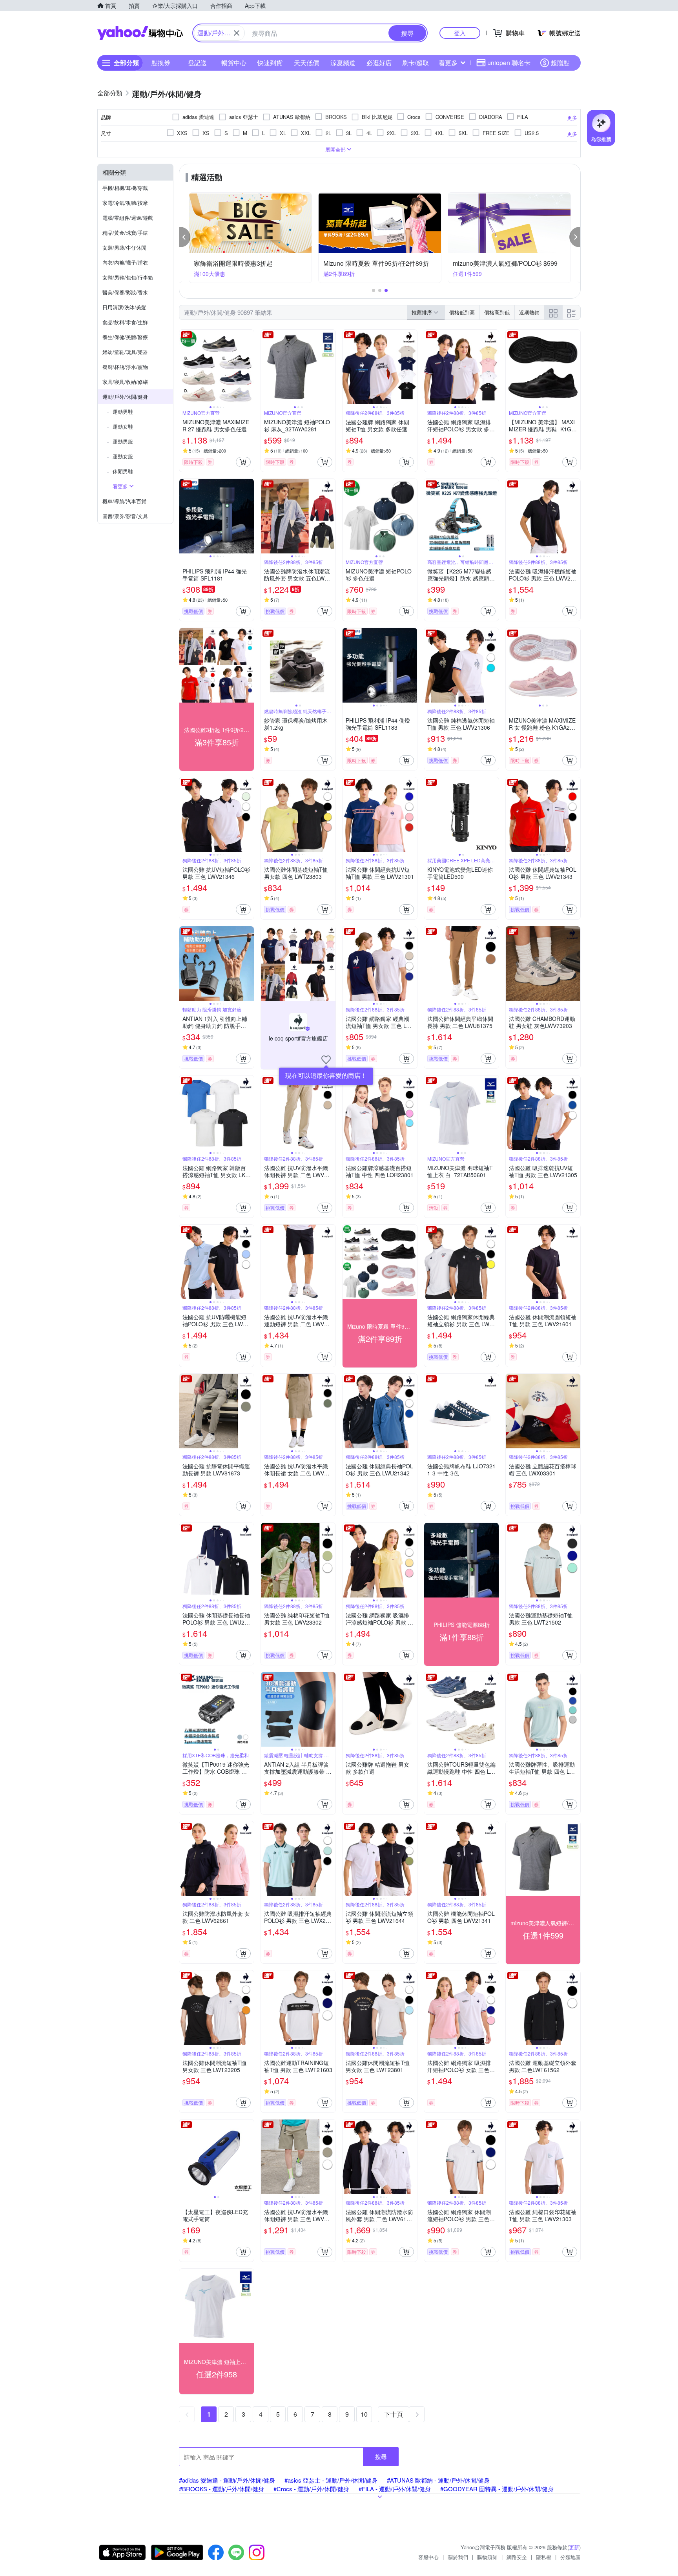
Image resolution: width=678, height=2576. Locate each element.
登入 (460, 33)
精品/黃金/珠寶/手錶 (125, 233)
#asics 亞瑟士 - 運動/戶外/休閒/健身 (331, 2480)
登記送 (197, 63)
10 (364, 2414)
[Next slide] (249, 367)
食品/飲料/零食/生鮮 (125, 322)
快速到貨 (270, 63)
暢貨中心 (234, 63)
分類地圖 (570, 2557)
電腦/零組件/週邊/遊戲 (128, 218)
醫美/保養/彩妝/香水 (125, 292)
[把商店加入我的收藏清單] (326, 1060)
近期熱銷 (529, 312)
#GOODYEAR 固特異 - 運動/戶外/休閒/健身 (497, 2489)
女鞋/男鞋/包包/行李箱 (128, 277)
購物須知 (487, 2557)
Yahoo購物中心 (140, 33)
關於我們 (458, 2557)
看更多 (448, 63)
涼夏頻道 (343, 63)
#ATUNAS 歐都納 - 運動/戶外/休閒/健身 (438, 2480)
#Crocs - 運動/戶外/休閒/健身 (311, 2489)
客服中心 (428, 2557)
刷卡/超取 (416, 63)
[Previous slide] (184, 367)
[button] (185, 237)
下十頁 (394, 2414)
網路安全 (517, 2557)
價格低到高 (462, 312)
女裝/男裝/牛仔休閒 (124, 247)
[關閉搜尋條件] (237, 33)
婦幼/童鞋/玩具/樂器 (125, 352)
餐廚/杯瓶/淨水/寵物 (125, 367)
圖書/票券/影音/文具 (125, 516)
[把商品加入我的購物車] (243, 462)
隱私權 (544, 2557)
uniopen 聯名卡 (509, 63)
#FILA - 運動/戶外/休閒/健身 (395, 2489)
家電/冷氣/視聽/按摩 (125, 203)
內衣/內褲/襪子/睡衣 (125, 262)
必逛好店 (379, 63)
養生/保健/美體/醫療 (125, 337)
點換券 (161, 63)
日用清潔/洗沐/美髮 (124, 307)
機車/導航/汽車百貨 (124, 501)
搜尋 (381, 2456)
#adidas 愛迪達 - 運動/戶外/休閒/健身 (227, 2480)
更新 (574, 2547)
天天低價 (306, 63)
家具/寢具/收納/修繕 (125, 382)
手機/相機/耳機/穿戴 (125, 188)
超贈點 (560, 63)
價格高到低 (497, 312)
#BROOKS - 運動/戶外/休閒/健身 (221, 2489)
